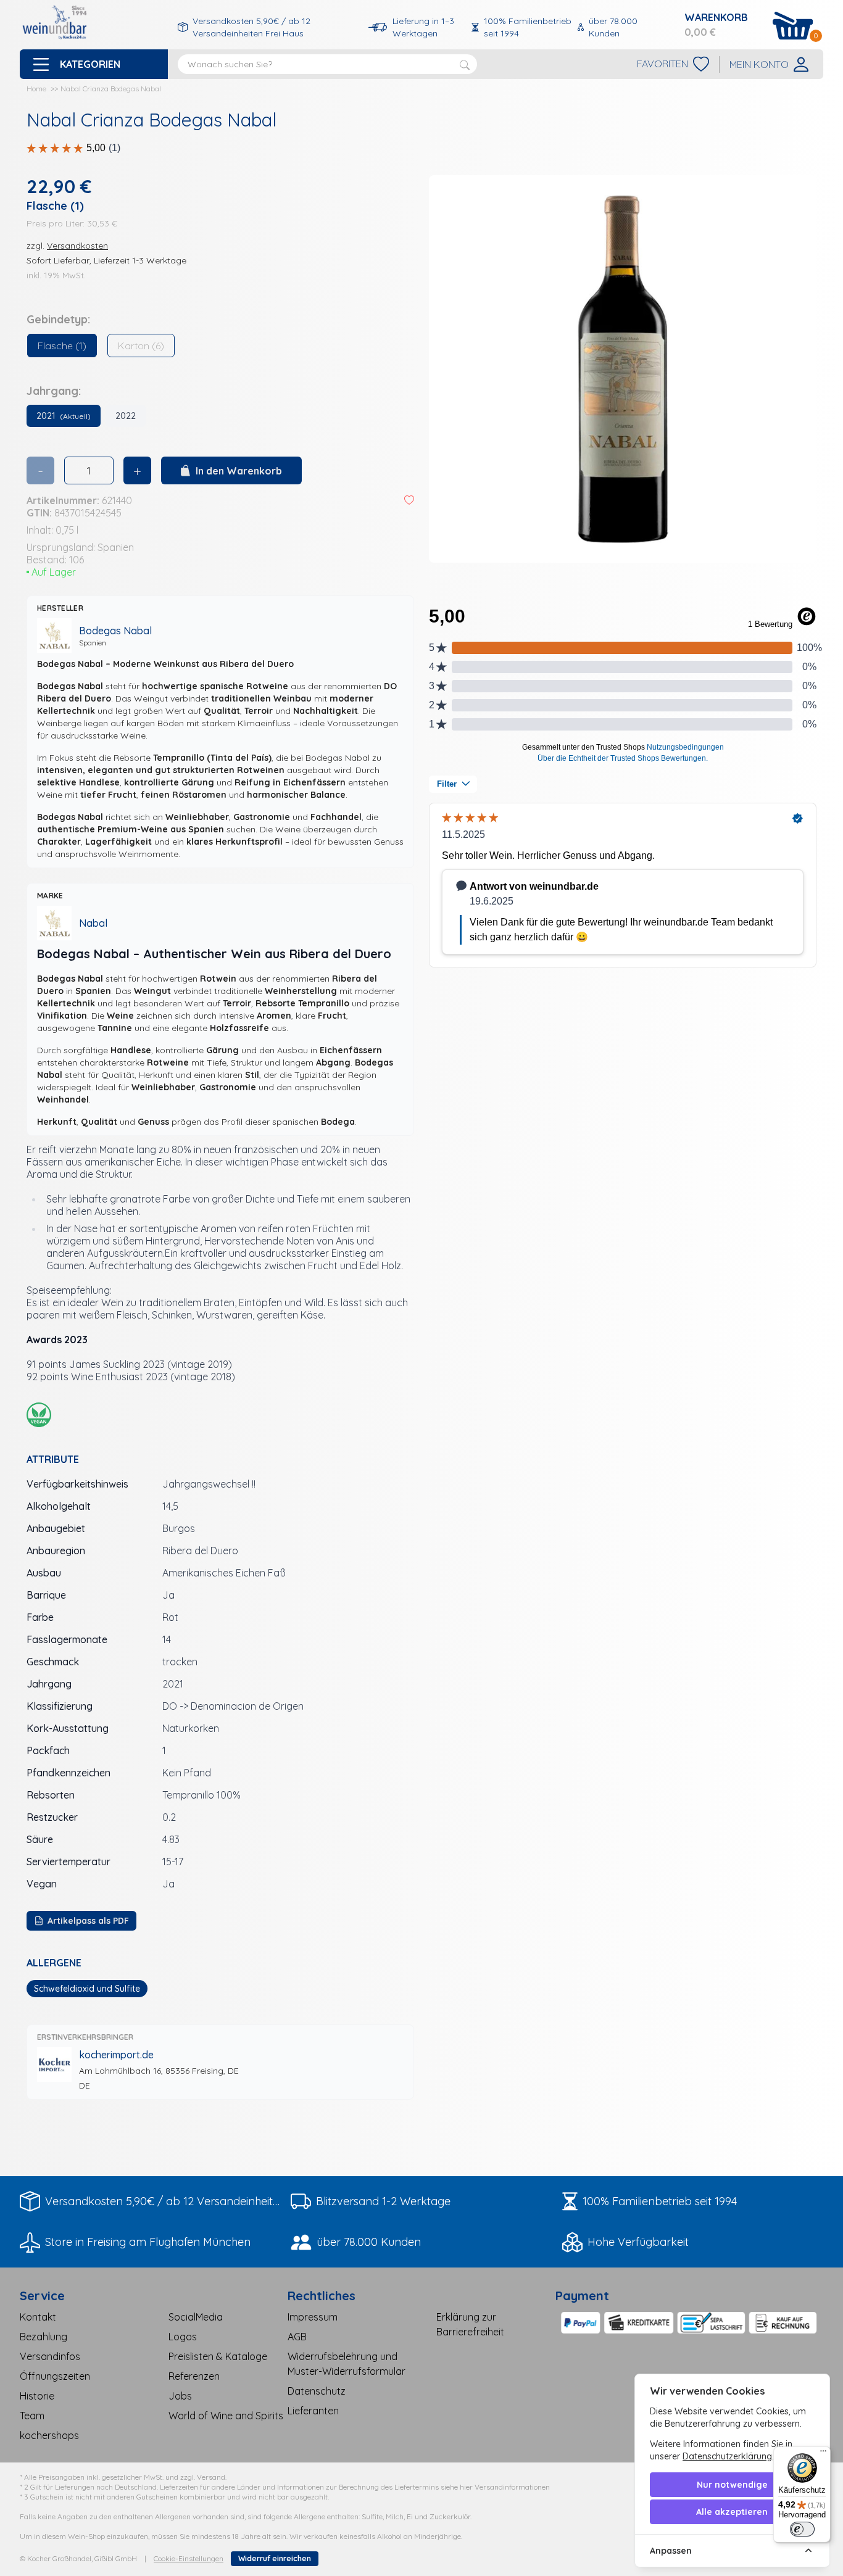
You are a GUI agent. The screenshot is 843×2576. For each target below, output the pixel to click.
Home (36, 89)
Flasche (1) (62, 346)
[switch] (802, 2529)
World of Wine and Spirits (226, 2416)
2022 (126, 416)
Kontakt (38, 2317)
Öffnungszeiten (55, 2376)
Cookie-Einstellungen (189, 2558)
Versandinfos (50, 2356)
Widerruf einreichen (275, 2558)
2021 (64, 416)
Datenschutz (317, 2391)
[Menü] (823, 2454)
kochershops (49, 2435)
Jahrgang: (54, 391)
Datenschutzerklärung (727, 2456)
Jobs (180, 2396)
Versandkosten (77, 246)
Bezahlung (44, 2337)
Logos (183, 2337)
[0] (793, 26)
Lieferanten (313, 2411)
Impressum (313, 2317)
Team (32, 2416)
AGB (297, 2337)
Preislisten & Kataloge (218, 2356)
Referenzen (194, 2376)
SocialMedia (196, 2317)
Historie (37, 2396)
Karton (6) (141, 346)
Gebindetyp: (58, 319)
